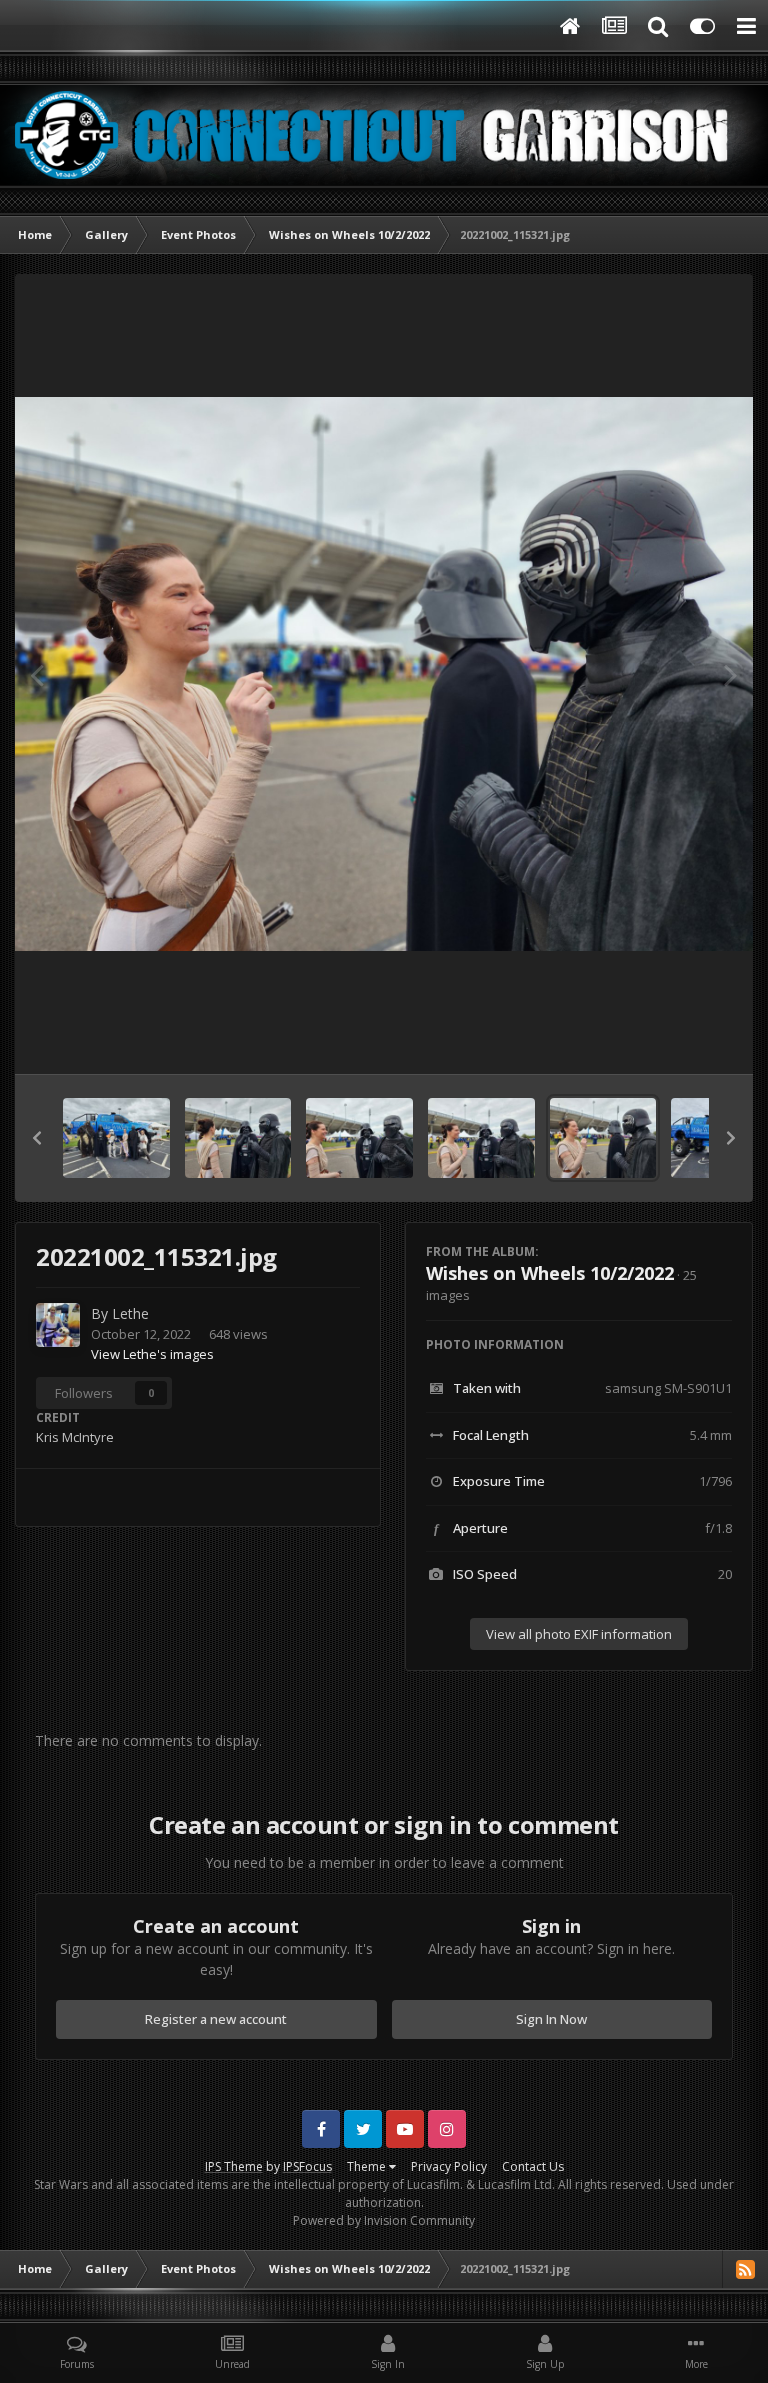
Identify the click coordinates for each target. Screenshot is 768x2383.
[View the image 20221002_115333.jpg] (359, 1138)
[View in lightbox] (384, 674)
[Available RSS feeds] (745, 2269)
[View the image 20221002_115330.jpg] (481, 1138)
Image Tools (672, 1038)
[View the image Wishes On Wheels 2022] (116, 1138)
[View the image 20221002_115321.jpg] (603, 1138)
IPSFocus (307, 2166)
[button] (37, 1138)
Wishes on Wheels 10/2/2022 (550, 1273)
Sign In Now (551, 2019)
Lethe (130, 1313)
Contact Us (533, 2166)
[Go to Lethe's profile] (58, 1325)
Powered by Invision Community (384, 2220)
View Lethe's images (152, 1354)
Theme (368, 2166)
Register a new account (216, 2019)
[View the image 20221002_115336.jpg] (238, 1138)
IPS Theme (234, 2166)
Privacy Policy (449, 2166)
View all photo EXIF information (579, 1634)
